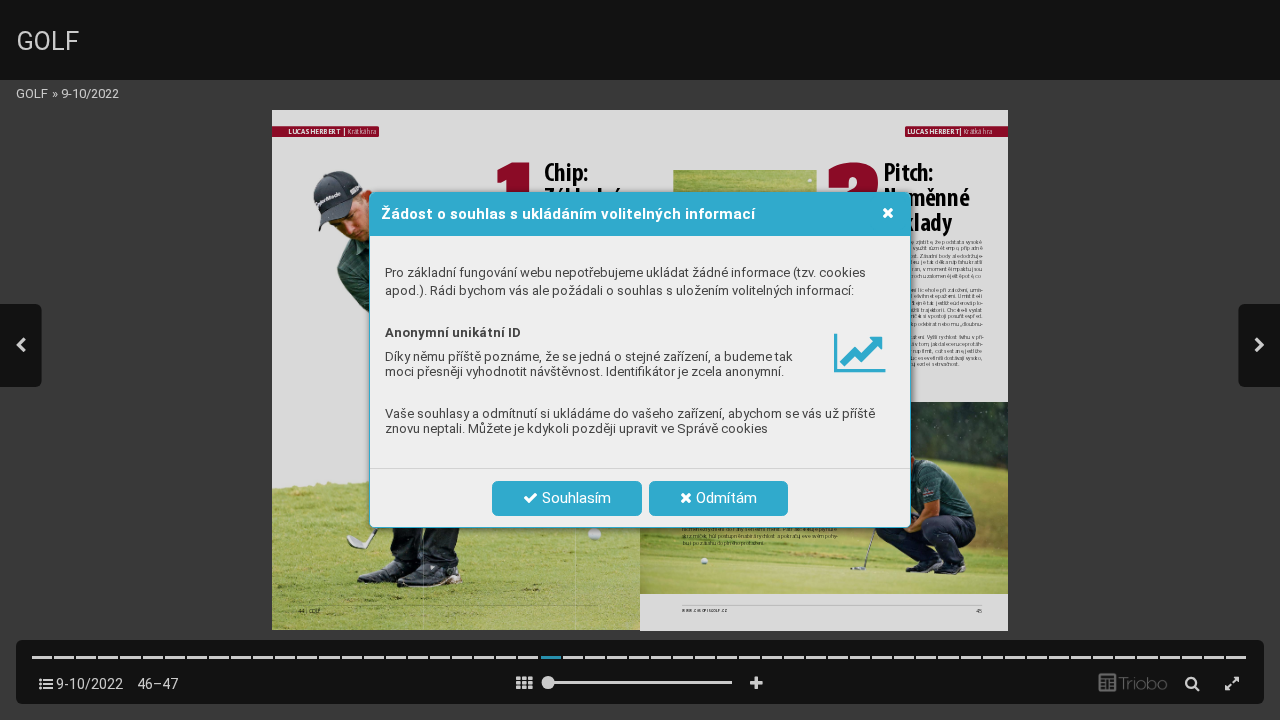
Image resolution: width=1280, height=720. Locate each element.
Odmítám (724, 498)
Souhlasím (574, 498)
